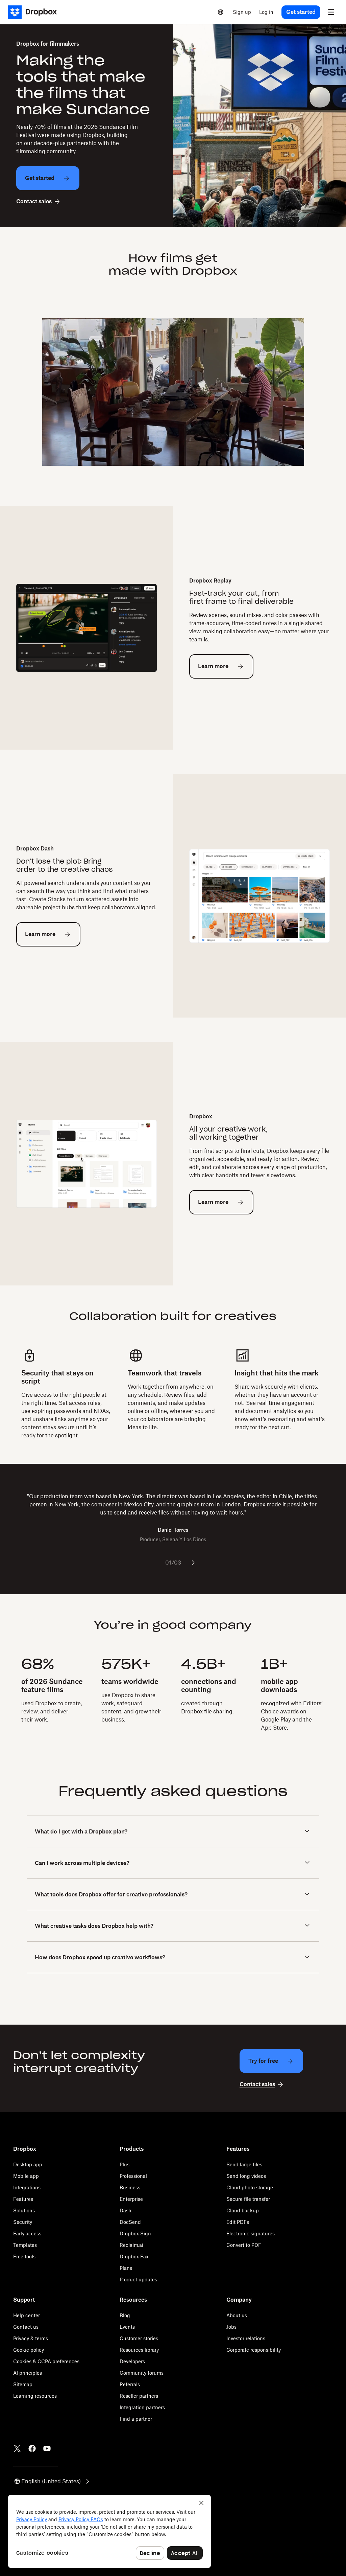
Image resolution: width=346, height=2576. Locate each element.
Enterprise (131, 2199)
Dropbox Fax (134, 2256)
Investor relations (246, 2338)
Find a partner (136, 2419)
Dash (126, 2210)
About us (237, 2315)
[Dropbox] (35, 12)
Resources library (139, 2350)
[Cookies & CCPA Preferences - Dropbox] (109, 2531)
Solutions (24, 2210)
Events (127, 2327)
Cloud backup (243, 2210)
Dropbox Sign (135, 2233)
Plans (126, 2268)
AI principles (28, 2373)
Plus (125, 2164)
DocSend (130, 2222)
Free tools (24, 2256)
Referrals (130, 2384)
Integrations (27, 2187)
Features (23, 2199)
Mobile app (26, 2176)
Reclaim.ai (131, 2245)
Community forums (142, 2373)
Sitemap (23, 2384)
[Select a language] (221, 12)
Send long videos (246, 2176)
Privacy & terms (31, 2338)
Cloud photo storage (250, 2187)
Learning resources (35, 2396)
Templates (25, 2245)
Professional (133, 2176)
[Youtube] (47, 2448)
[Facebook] (32, 2448)
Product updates (138, 2279)
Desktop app (28, 2164)
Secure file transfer (248, 2199)
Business (130, 2187)
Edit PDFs (238, 2222)
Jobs (231, 2327)
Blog (125, 2315)
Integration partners (142, 2407)
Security (23, 2222)
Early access (27, 2233)
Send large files (244, 2164)
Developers (132, 2361)
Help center (27, 2315)
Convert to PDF (244, 2245)
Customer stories (139, 2338)
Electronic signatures (251, 2233)
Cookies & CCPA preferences (46, 2361)
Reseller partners (139, 2396)
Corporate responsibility (254, 2350)
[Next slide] (193, 1563)
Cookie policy (29, 2350)
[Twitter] (17, 2448)
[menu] (331, 12)
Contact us (26, 2327)
